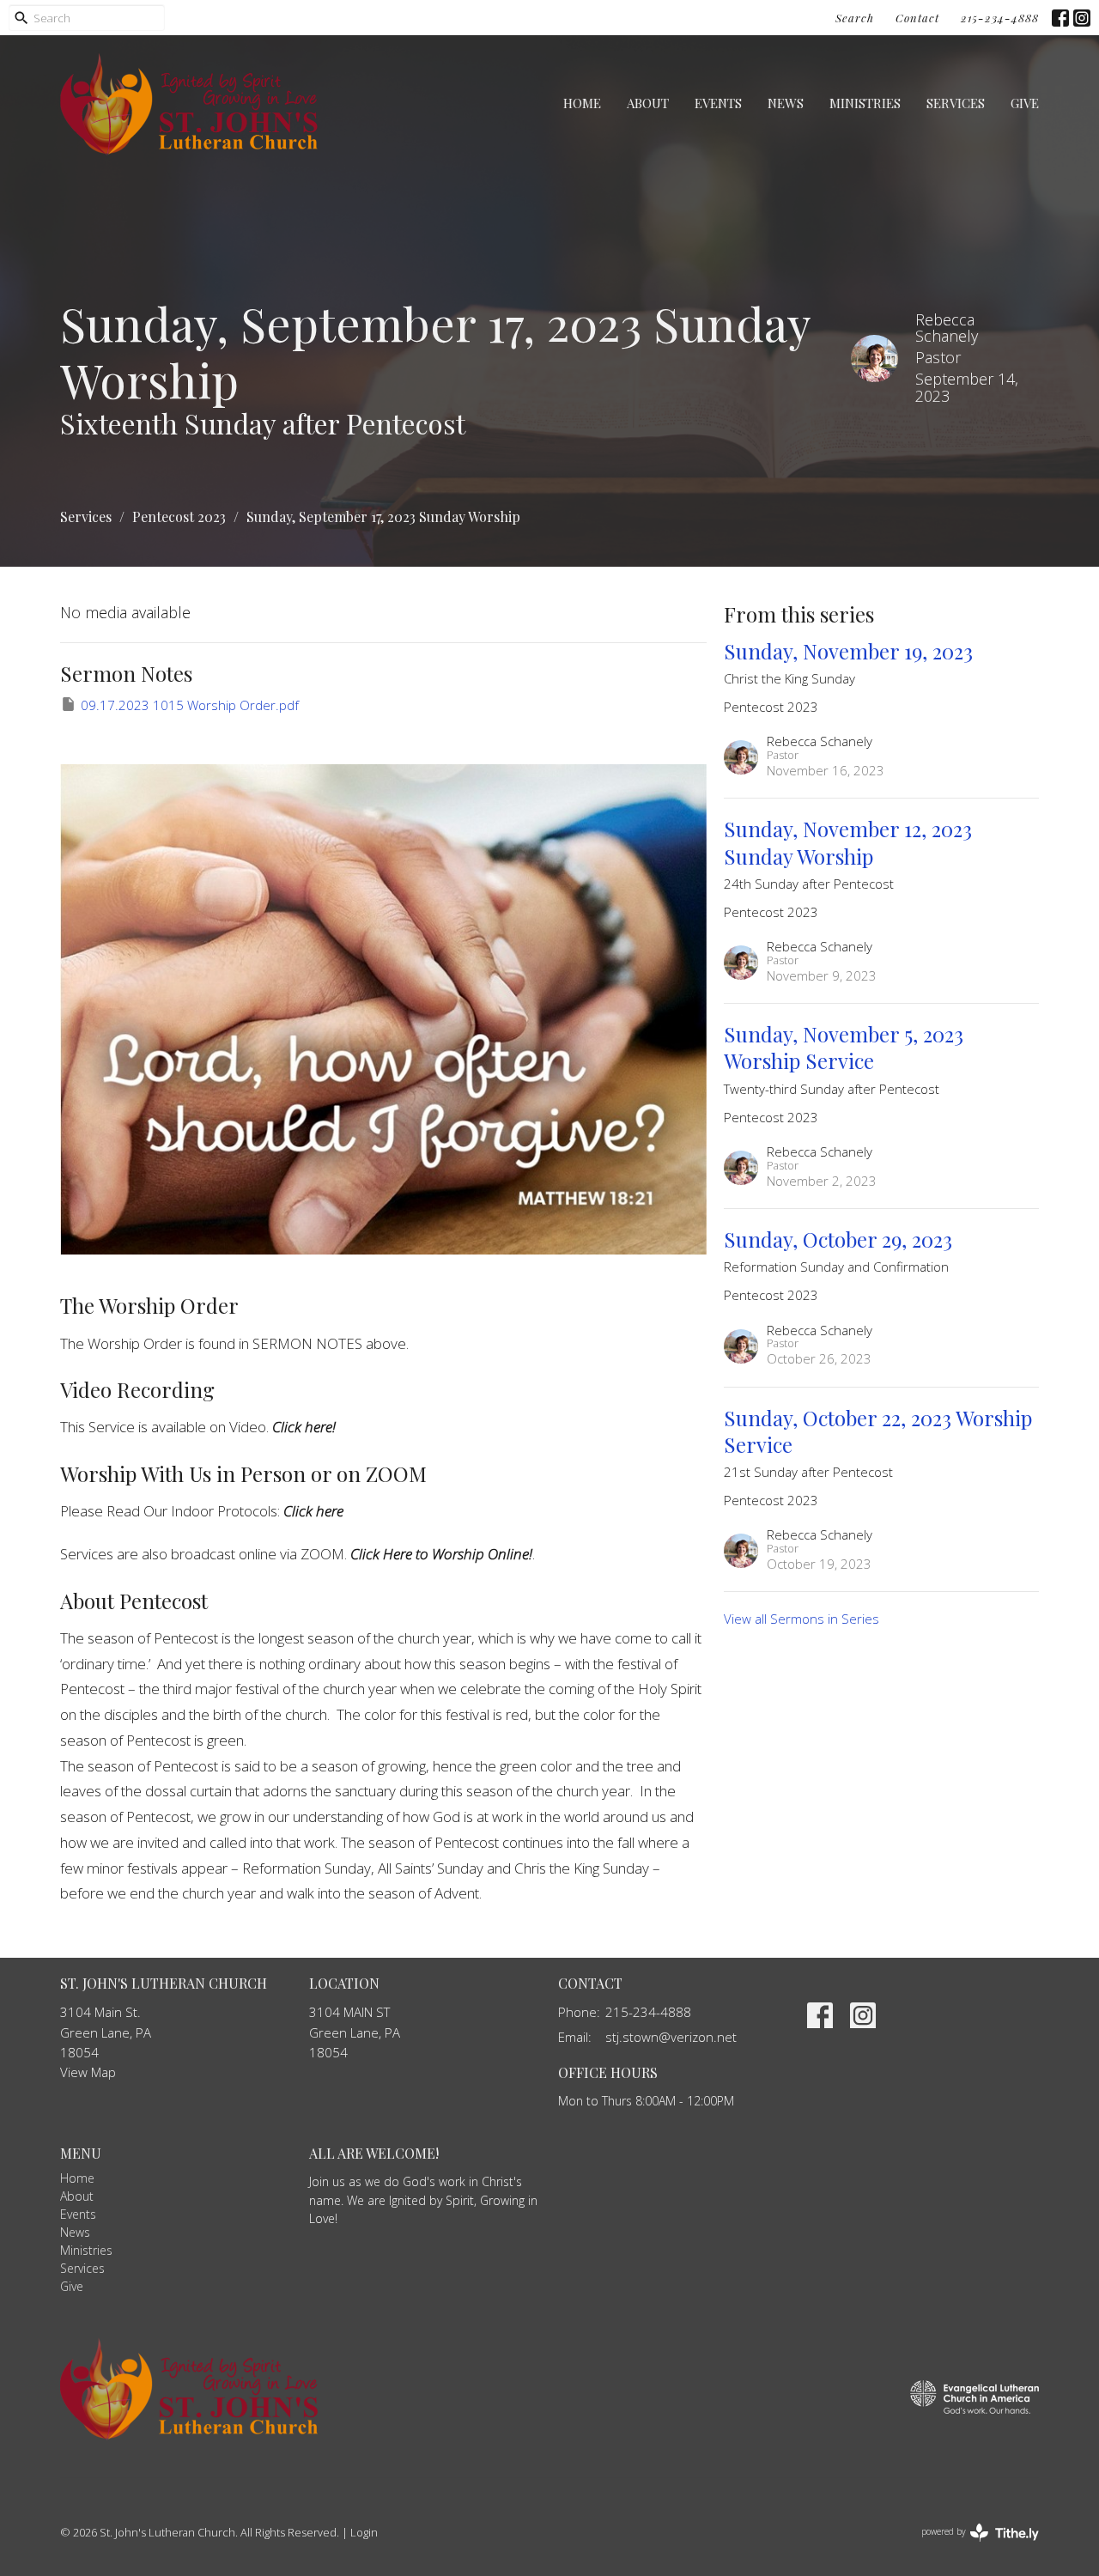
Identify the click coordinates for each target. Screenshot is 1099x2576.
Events (718, 103)
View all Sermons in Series (801, 1619)
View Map (88, 2072)
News (786, 103)
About (648, 103)
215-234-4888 (1000, 18)
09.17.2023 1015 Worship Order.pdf (190, 705)
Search (855, 18)
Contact (917, 18)
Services (956, 103)
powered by (971, 2546)
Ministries (865, 103)
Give (1025, 103)
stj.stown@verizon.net (671, 2037)
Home (582, 103)
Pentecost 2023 (179, 516)
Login (364, 2532)
